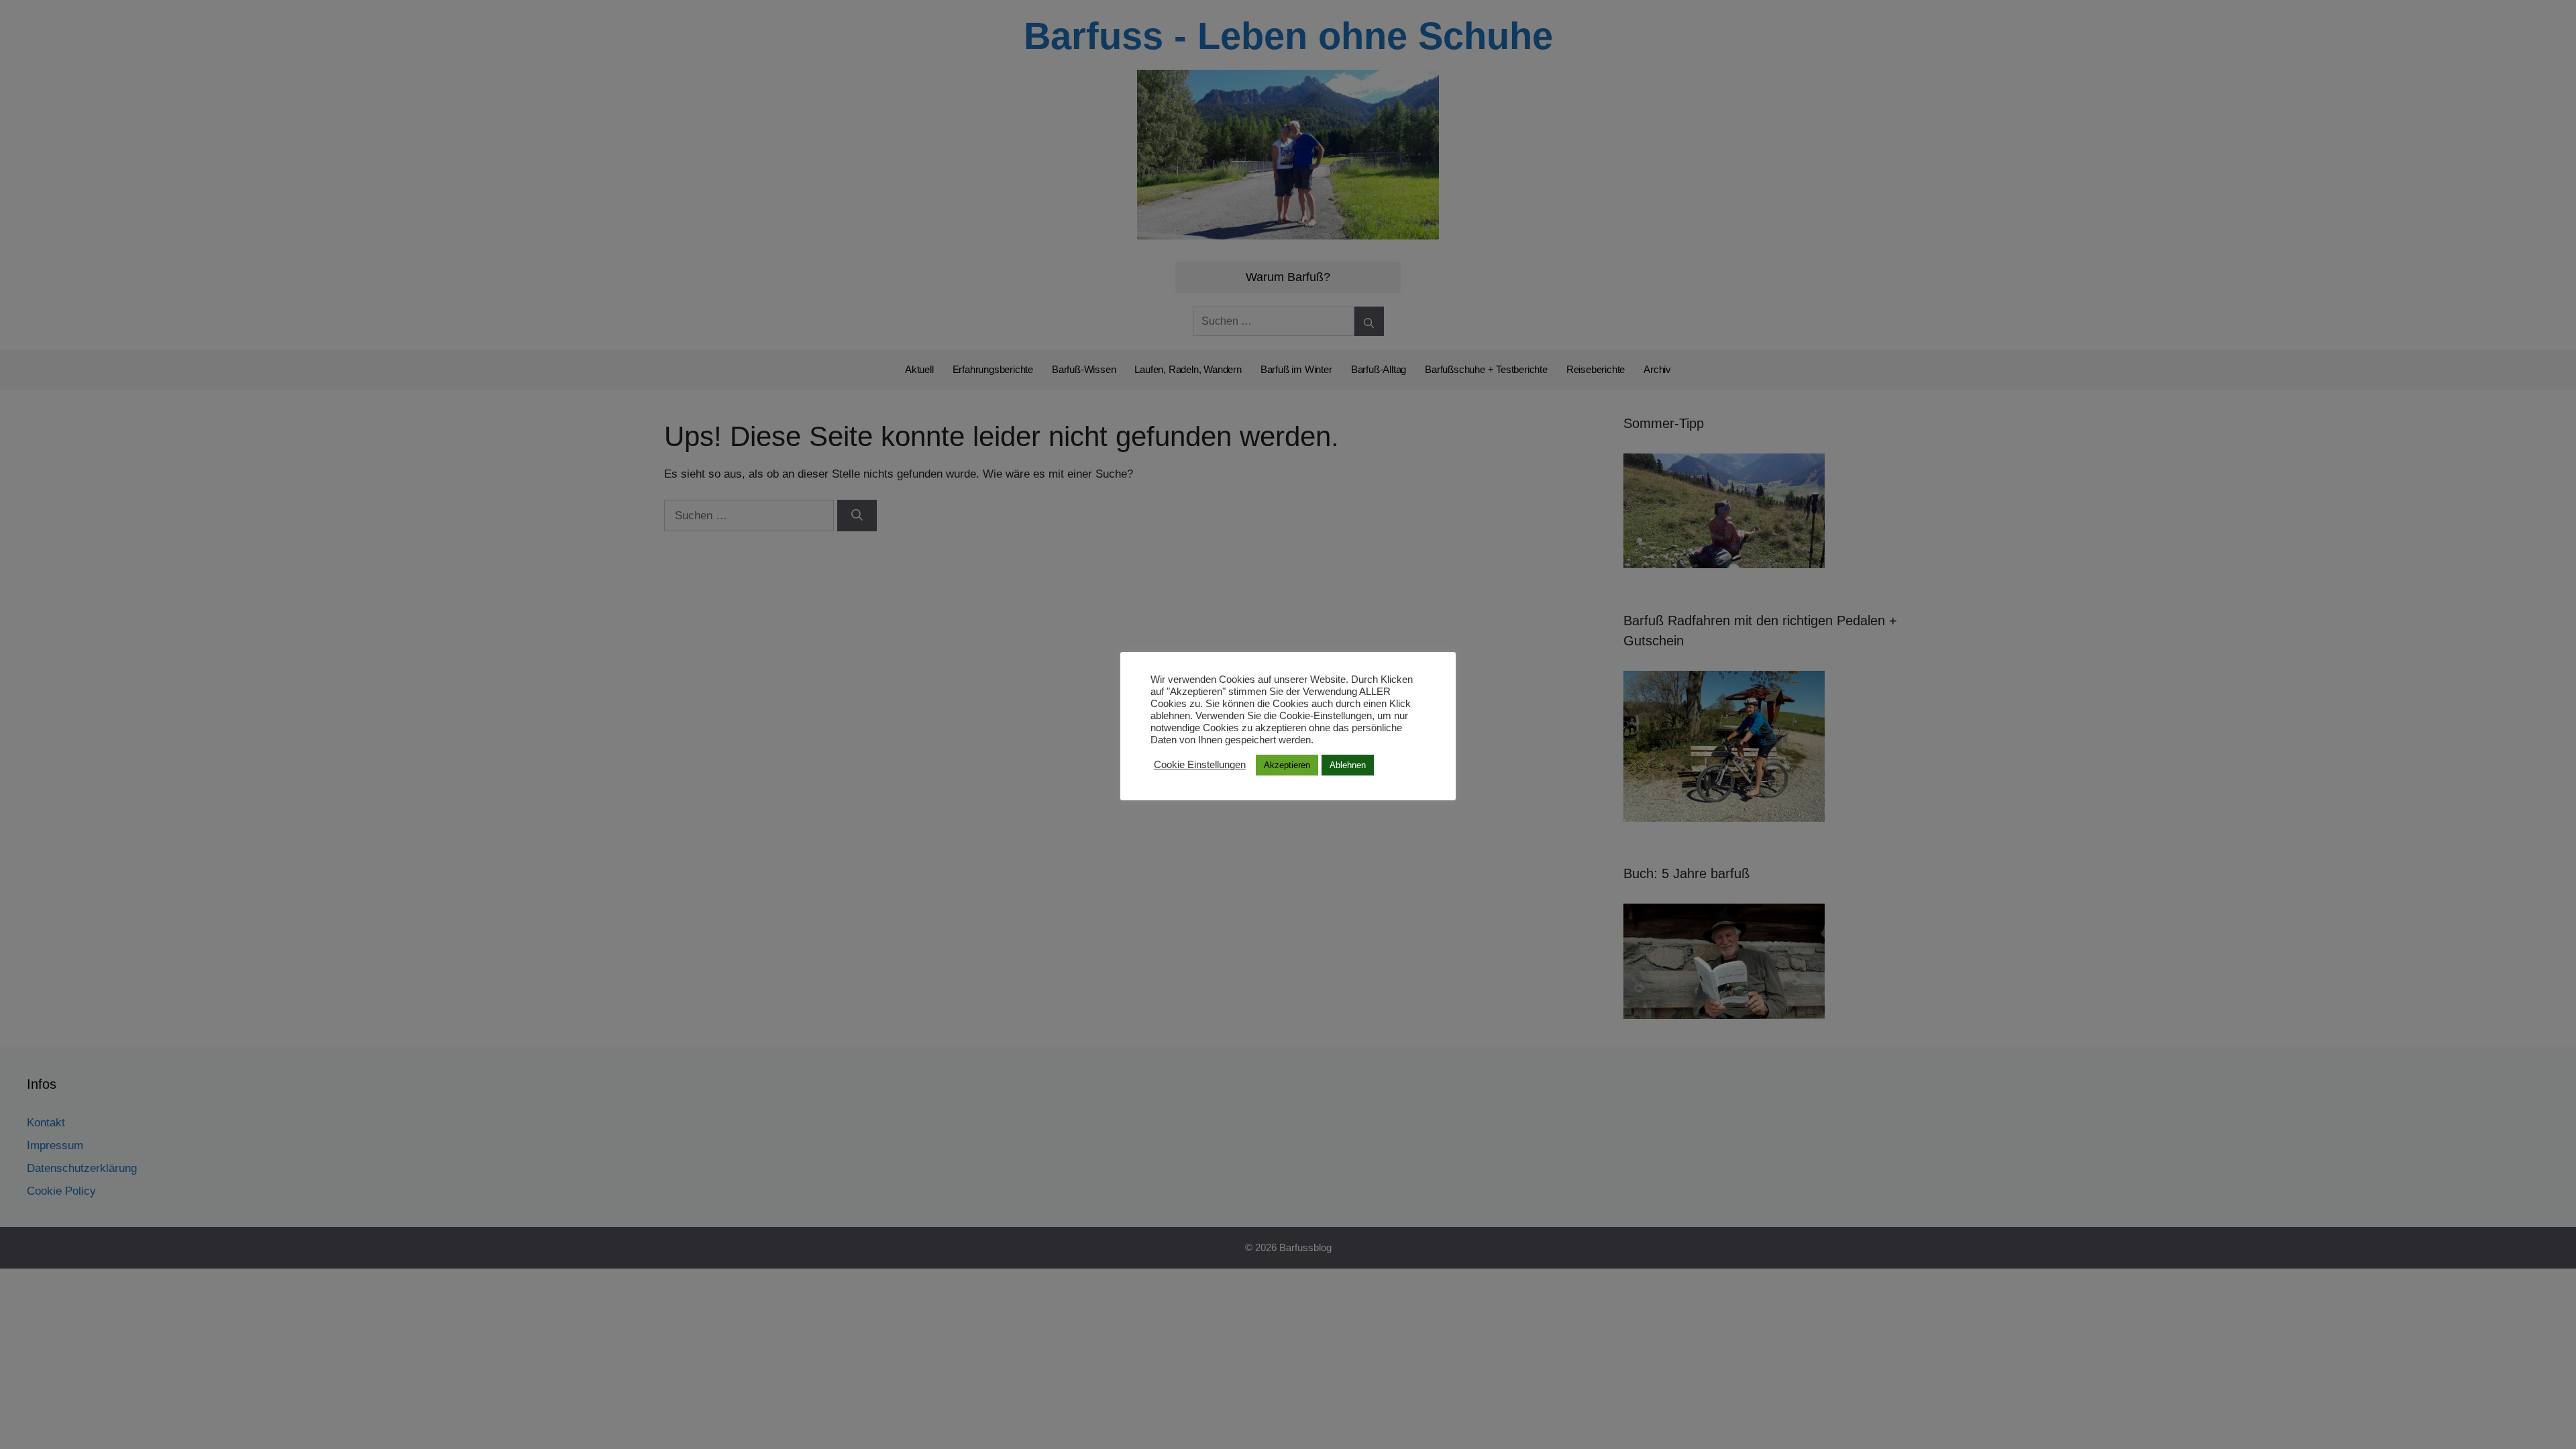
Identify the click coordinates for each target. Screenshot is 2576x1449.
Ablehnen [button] (1348, 765)
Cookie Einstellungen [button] (1200, 765)
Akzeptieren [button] (1287, 765)
